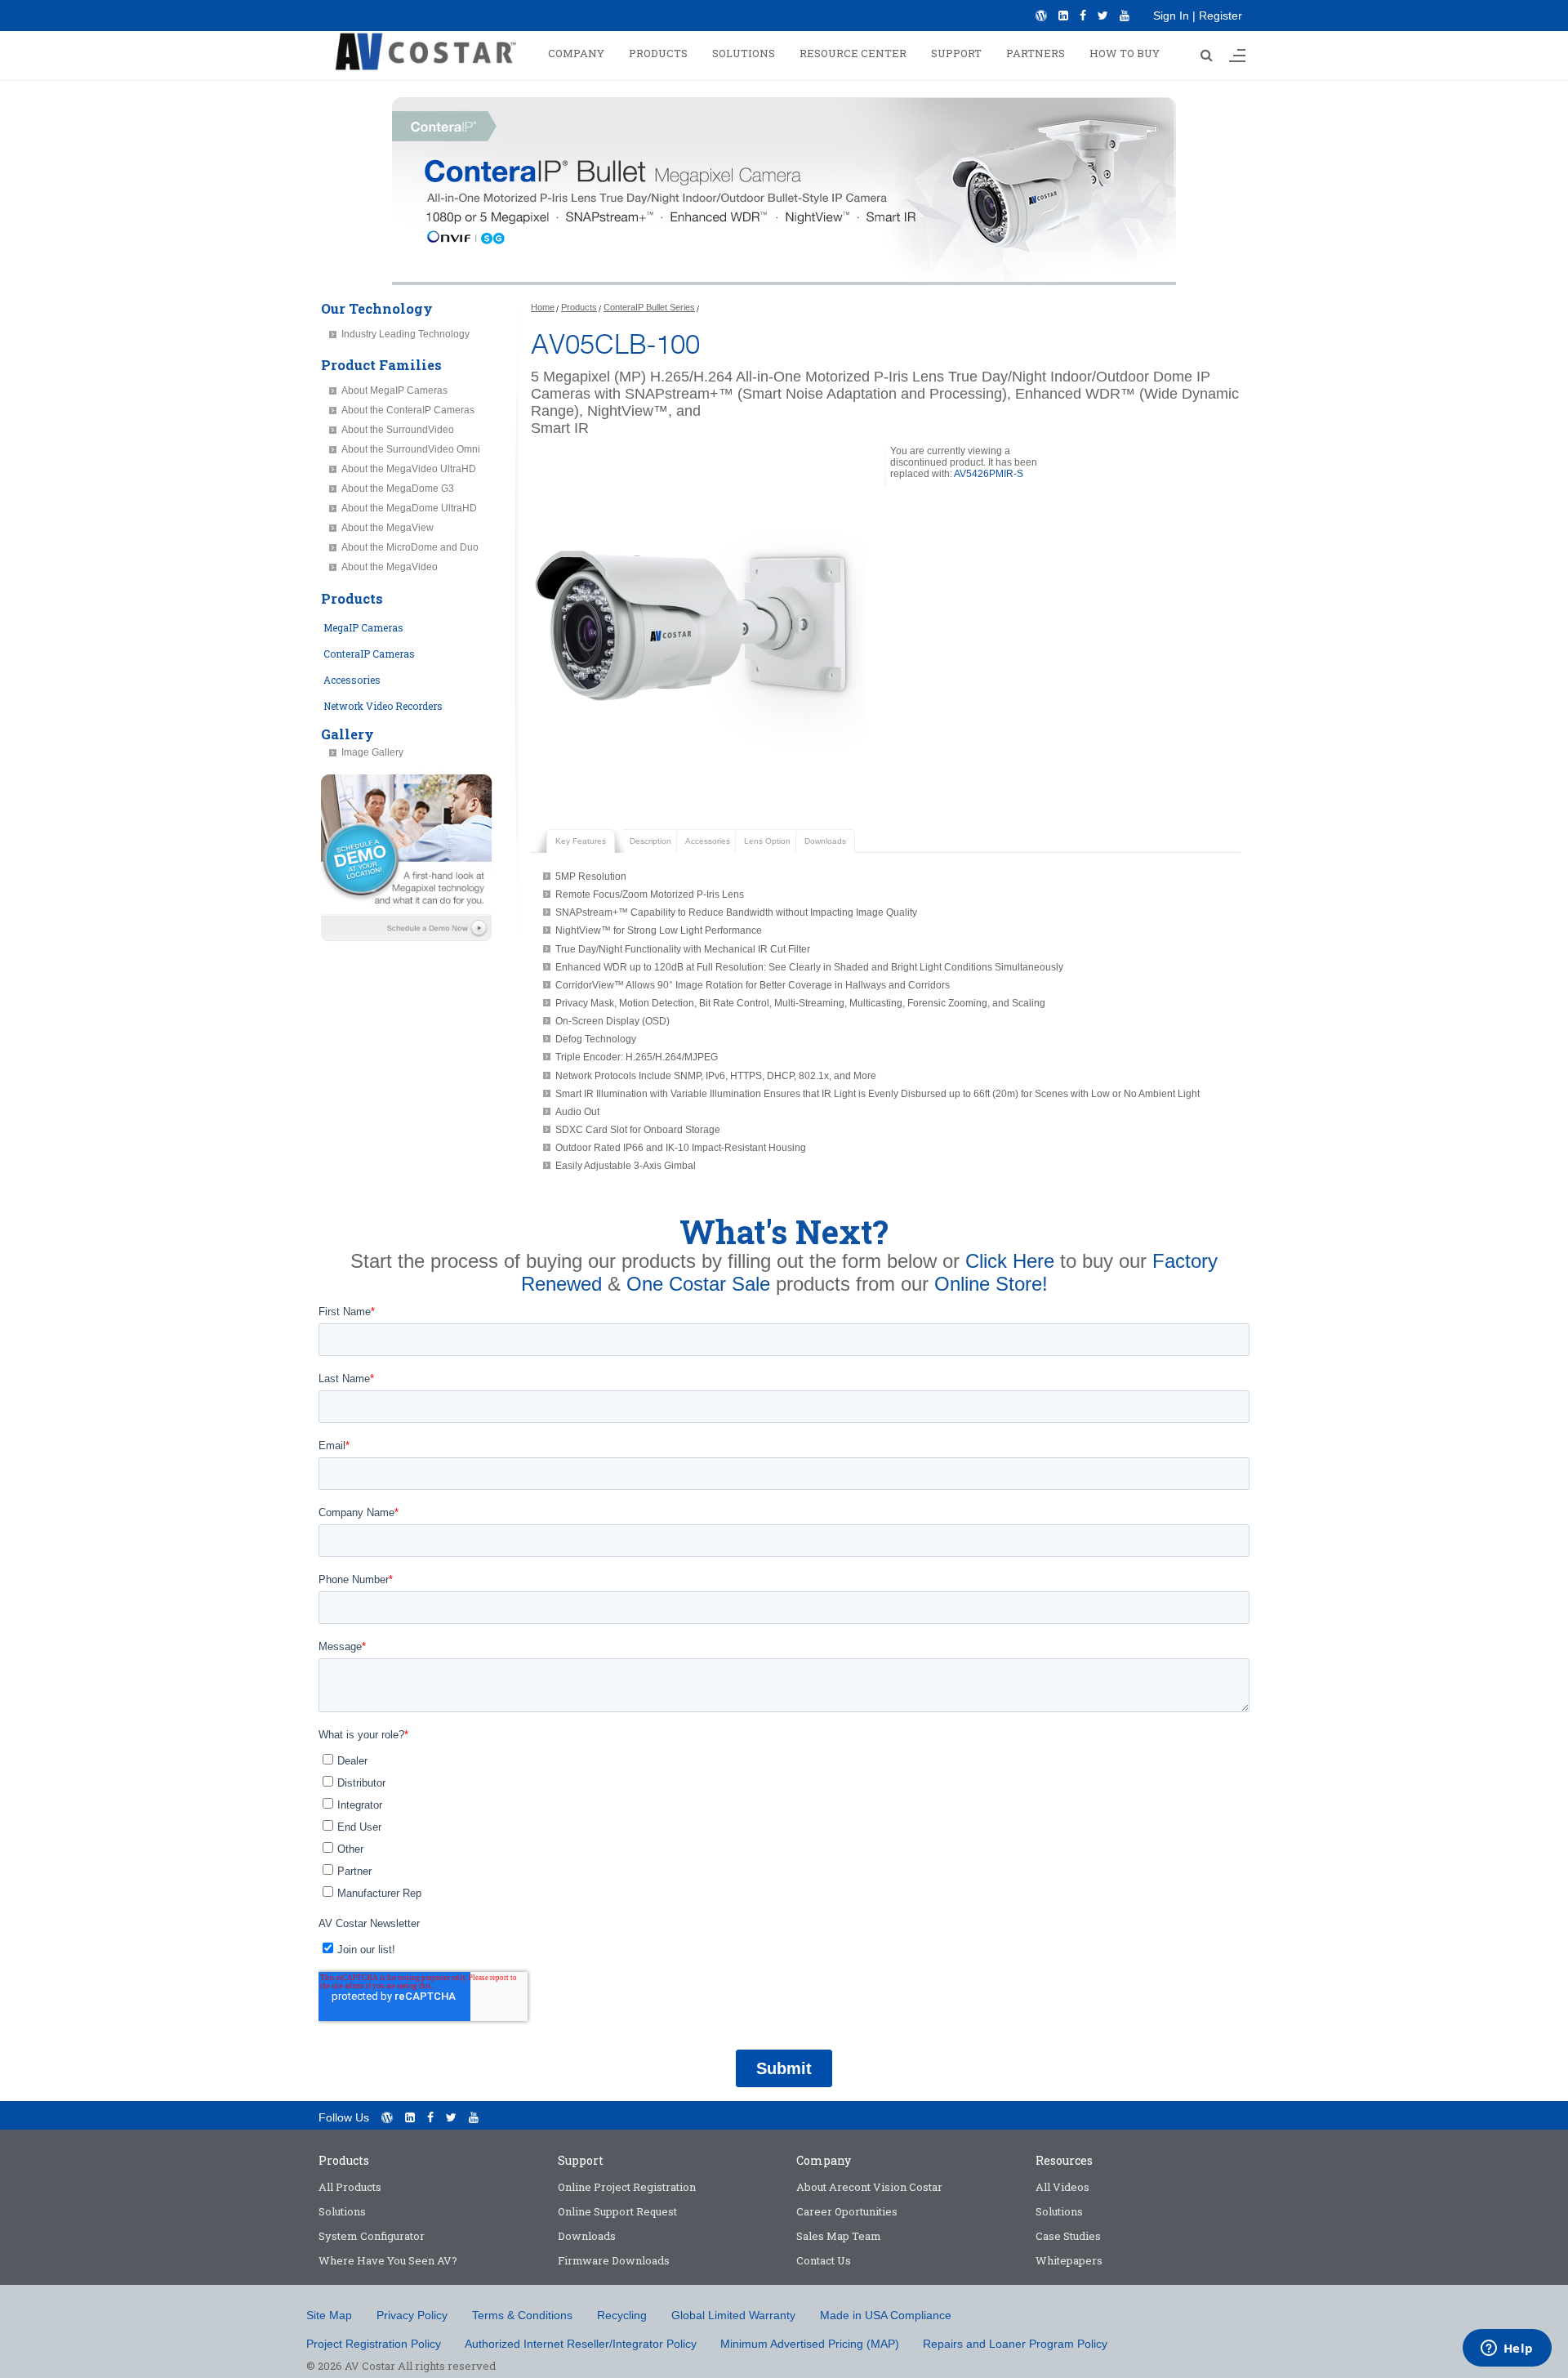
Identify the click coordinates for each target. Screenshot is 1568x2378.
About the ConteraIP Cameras (408, 410)
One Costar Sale (698, 1284)
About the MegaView (388, 528)
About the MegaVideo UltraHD (409, 469)
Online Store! (991, 1284)
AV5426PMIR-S (989, 474)
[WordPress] (1041, 16)
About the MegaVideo (390, 567)
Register (1221, 16)
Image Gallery (372, 752)
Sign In (1171, 16)
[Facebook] (1083, 16)
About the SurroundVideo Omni (411, 449)
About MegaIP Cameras (394, 390)
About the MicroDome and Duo (410, 547)
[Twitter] (1103, 16)
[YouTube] (1125, 16)
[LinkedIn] (1063, 16)
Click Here (1010, 1261)
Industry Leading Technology (405, 334)
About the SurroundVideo (398, 430)
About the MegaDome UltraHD (409, 508)
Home (543, 307)
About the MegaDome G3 (398, 489)
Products (579, 307)
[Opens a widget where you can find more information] (1507, 2349)
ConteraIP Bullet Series (649, 307)
